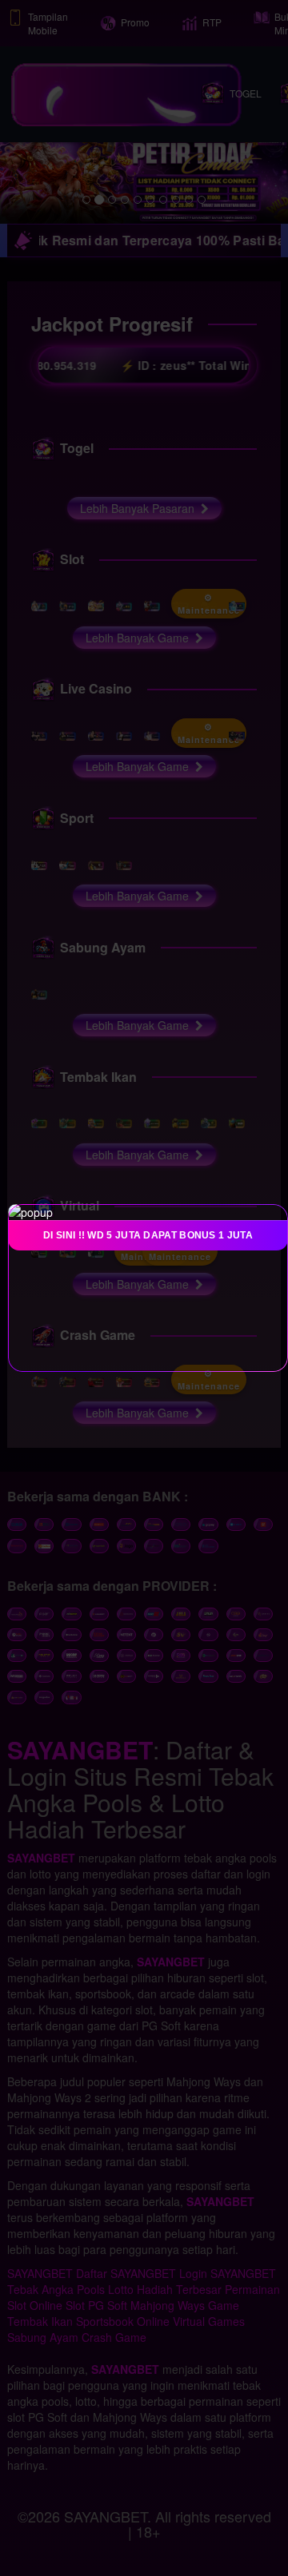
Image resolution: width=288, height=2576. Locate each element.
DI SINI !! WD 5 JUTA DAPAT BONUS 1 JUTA (148, 1235)
